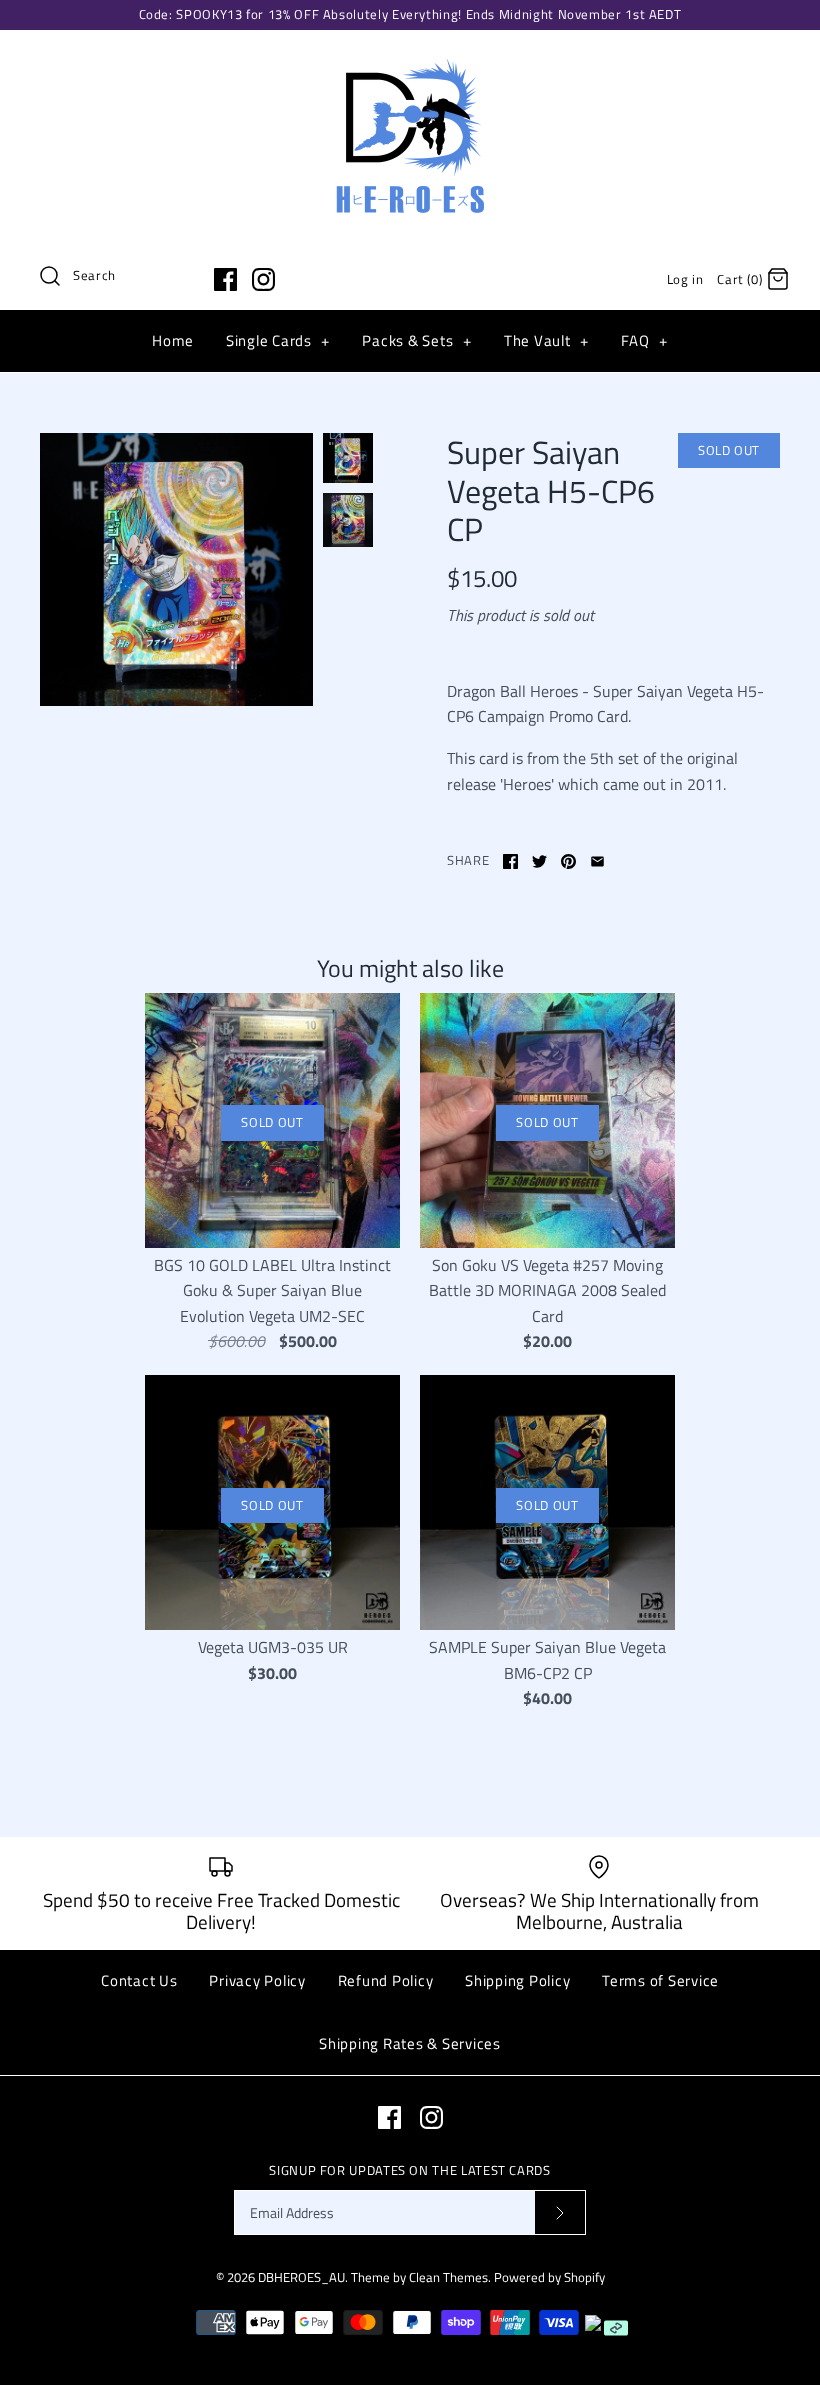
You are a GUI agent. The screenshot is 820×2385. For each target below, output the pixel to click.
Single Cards (278, 340)
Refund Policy (386, 1980)
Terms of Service (660, 1980)
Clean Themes (448, 2277)
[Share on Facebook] (510, 861)
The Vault (546, 340)
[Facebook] (225, 279)
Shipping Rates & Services (410, 2043)
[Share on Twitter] (539, 861)
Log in (685, 279)
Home (173, 340)
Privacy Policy (257, 1980)
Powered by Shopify (549, 2277)
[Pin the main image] (568, 861)
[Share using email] (597, 861)
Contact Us (139, 1980)
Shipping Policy (517, 1980)
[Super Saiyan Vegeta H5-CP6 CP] (176, 569)
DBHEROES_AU (301, 2277)
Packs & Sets (416, 340)
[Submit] (560, 2212)
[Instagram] (263, 279)
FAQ (644, 340)
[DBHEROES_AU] (410, 62)
